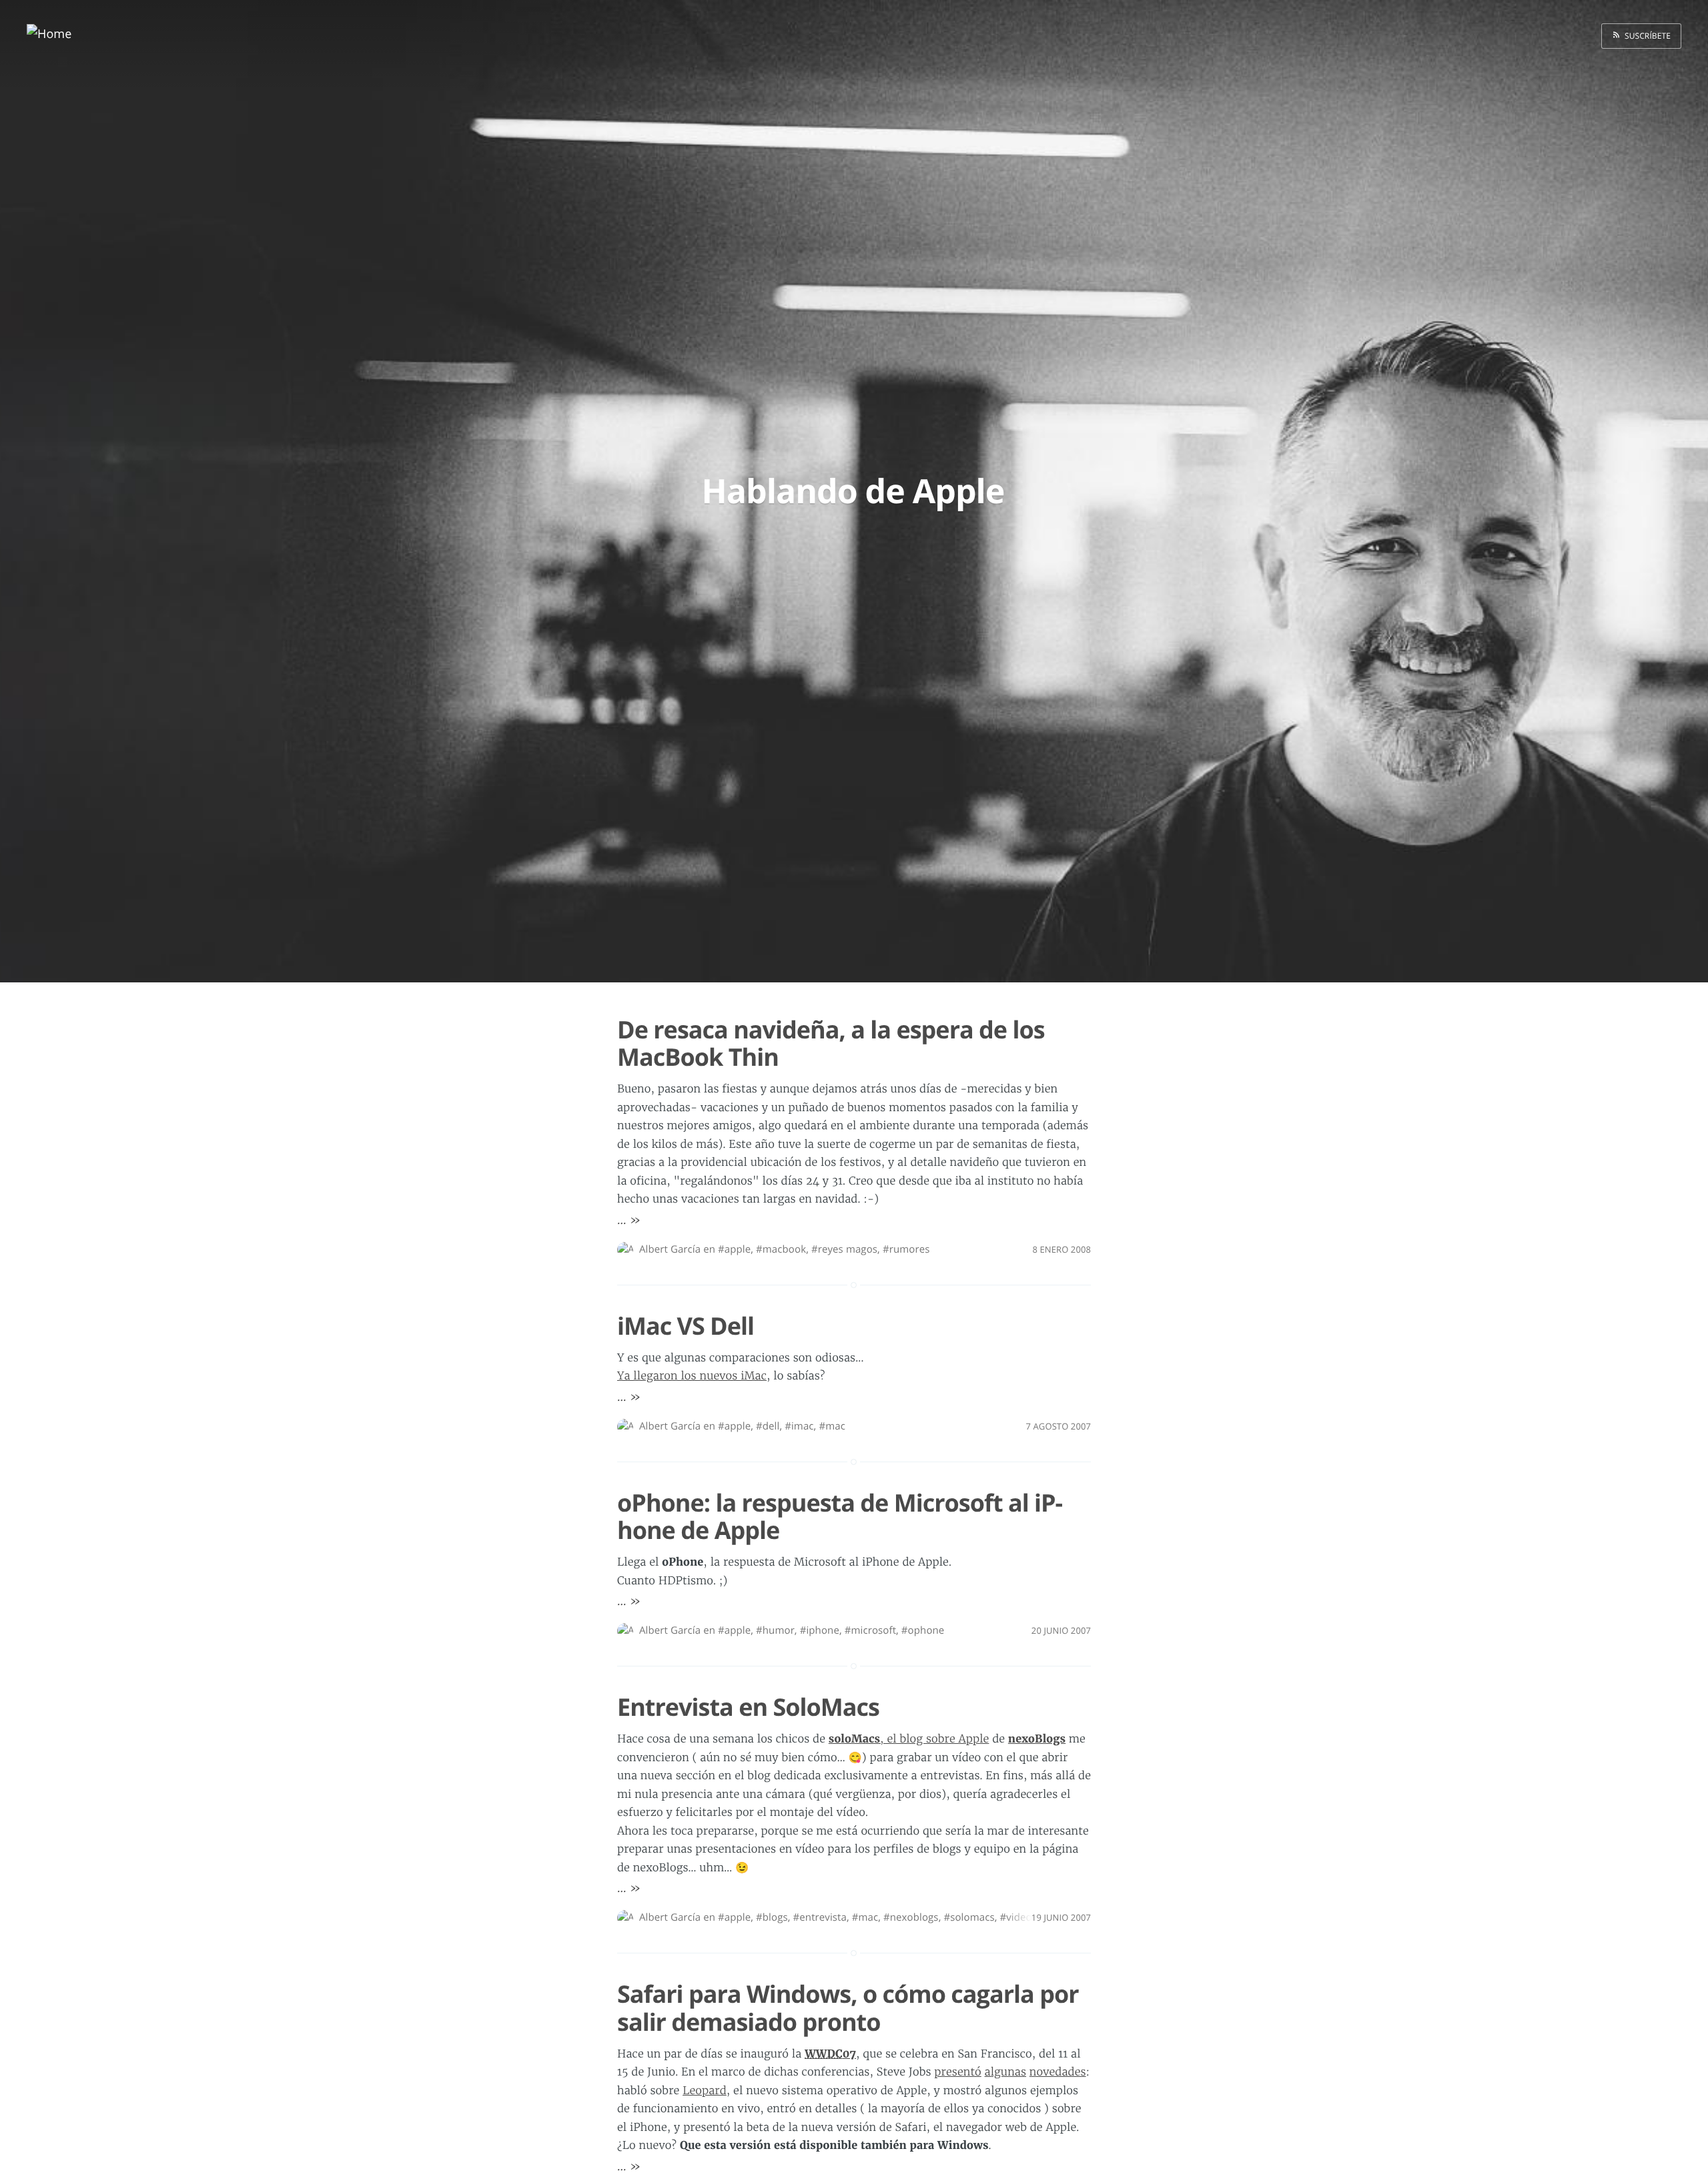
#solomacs (969, 1917)
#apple (734, 1249)
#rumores (906, 1249)
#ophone (923, 1630)
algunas (1005, 2072)
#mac (832, 1426)
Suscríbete (1646, 36)
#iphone (820, 1630)
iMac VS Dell (686, 1326)
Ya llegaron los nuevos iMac (692, 1376)
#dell (768, 1426)
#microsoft (870, 1630)
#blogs (772, 1917)
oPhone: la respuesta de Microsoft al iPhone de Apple (840, 1516)
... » (629, 1220)
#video (1015, 1917)
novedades (1058, 2072)
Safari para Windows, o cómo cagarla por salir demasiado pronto (848, 2007)
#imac (799, 1426)
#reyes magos (844, 1249)
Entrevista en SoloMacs (748, 1707)
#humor (775, 1630)
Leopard (705, 2091)
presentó (957, 2072)
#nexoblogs (911, 1917)
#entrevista (820, 1917)
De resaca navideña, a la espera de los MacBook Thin (831, 1043)
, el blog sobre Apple (909, 1739)
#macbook (781, 1249)
